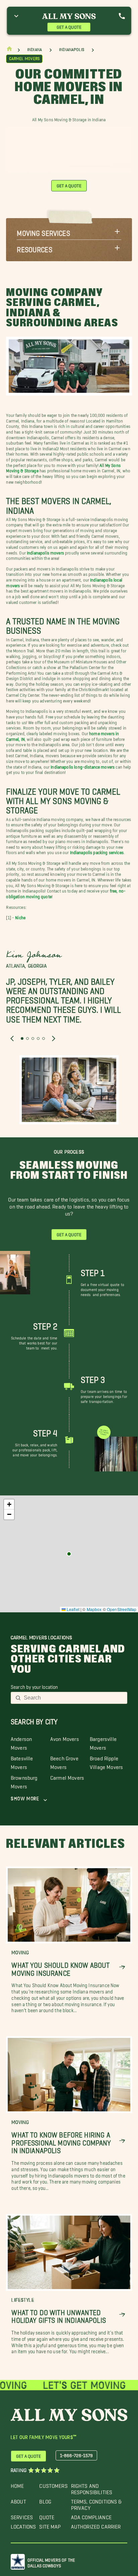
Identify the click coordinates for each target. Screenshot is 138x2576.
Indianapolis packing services (97, 851)
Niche (20, 916)
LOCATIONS (23, 2525)
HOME (17, 2484)
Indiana (35, 50)
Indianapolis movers (45, 551)
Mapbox (94, 1609)
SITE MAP (50, 2525)
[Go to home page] (9, 50)
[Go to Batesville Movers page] (69, 1554)
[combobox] (73, 1698)
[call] (122, 16)
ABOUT (18, 2500)
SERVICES (22, 2516)
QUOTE (47, 2516)
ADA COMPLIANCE (91, 2516)
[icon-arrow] (122, 1967)
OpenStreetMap (122, 1609)
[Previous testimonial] (12, 1038)
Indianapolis (72, 50)
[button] (69, 231)
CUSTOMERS (53, 2484)
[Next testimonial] (54, 1038)
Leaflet (73, 1609)
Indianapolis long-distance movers (83, 766)
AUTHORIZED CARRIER (96, 2525)
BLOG (45, 2500)
